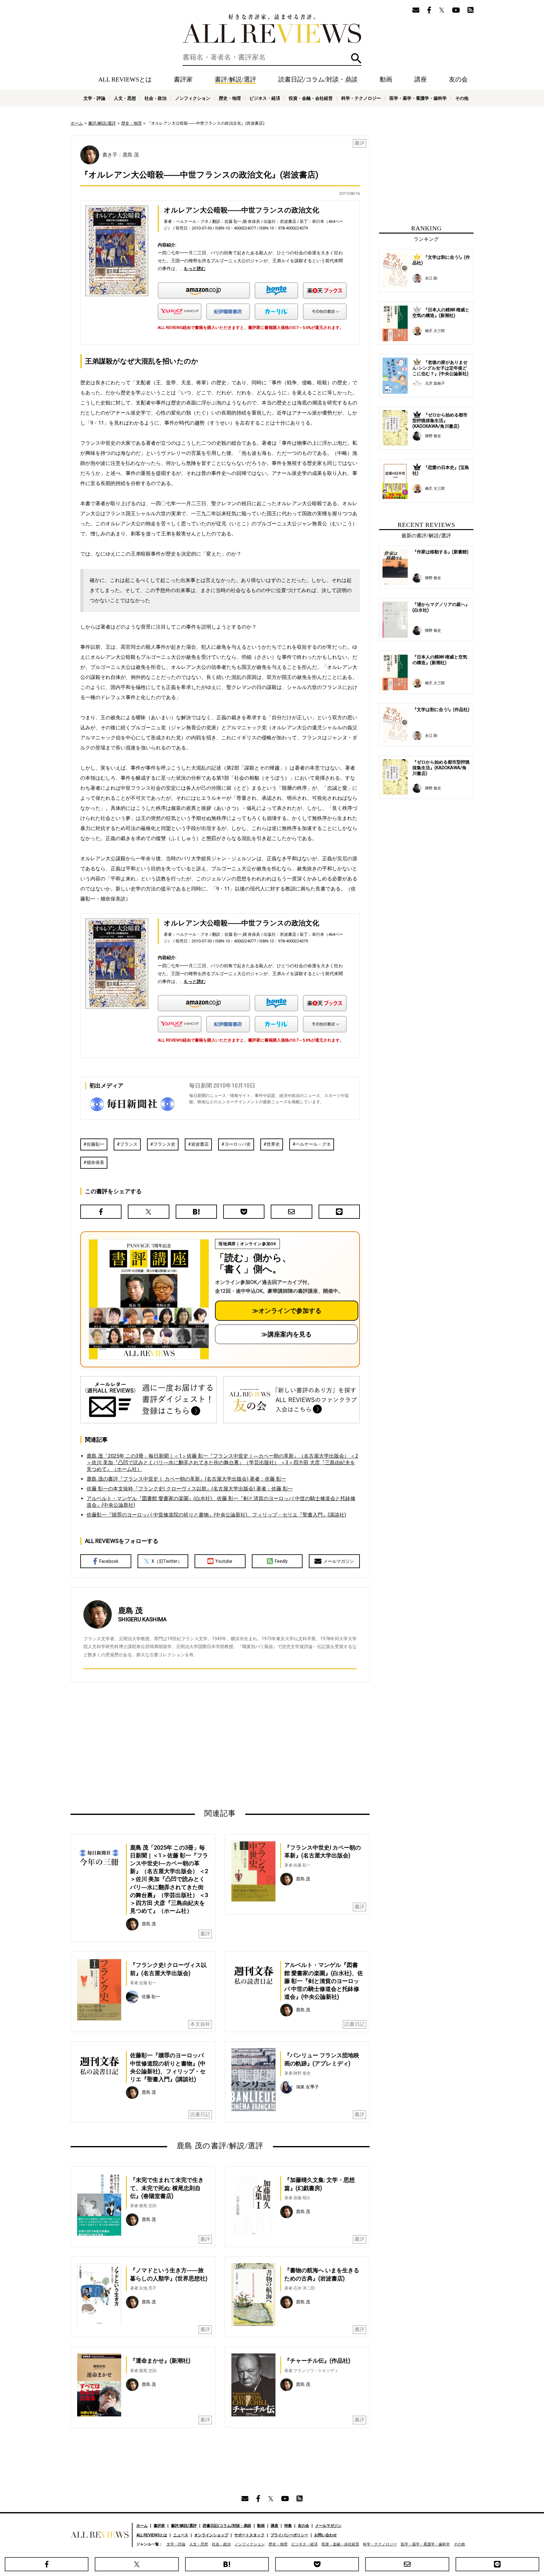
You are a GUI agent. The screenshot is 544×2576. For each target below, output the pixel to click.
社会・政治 (156, 98)
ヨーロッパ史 (238, 1144)
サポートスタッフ (249, 2535)
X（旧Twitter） (167, 1561)
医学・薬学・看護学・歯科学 (418, 98)
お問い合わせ (326, 2535)
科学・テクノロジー (361, 98)
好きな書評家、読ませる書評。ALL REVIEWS (272, 29)
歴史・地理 (230, 98)
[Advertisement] (159, 1745)
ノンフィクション (193, 98)
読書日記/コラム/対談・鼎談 (318, 79)
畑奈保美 (95, 1162)
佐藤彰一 (95, 1144)
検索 (356, 58)
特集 (288, 2526)
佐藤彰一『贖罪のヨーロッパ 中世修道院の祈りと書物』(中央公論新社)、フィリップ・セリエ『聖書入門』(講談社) (216, 1515)
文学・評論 (94, 98)
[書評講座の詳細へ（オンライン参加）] (148, 1299)
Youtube (224, 1561)
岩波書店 (200, 1144)
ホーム (77, 123)
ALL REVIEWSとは (125, 79)
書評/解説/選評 (235, 79)
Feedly (281, 1561)
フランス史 (164, 1144)
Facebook (109, 1561)
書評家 (183, 79)
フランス (129, 1144)
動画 (386, 79)
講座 (421, 79)
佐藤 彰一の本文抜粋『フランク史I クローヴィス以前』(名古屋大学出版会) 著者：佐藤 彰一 (190, 1489)
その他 (462, 98)
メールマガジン (339, 1561)
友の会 (458, 79)
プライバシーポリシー (289, 2535)
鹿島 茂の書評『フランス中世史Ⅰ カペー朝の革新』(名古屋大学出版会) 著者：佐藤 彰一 (186, 1479)
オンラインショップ (211, 2535)
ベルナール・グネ (313, 1144)
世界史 (273, 1144)
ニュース (181, 2535)
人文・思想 (125, 98)
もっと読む (195, 268)
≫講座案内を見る (286, 1334)
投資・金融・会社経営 (311, 98)
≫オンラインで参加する (287, 1311)
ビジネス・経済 (265, 98)
